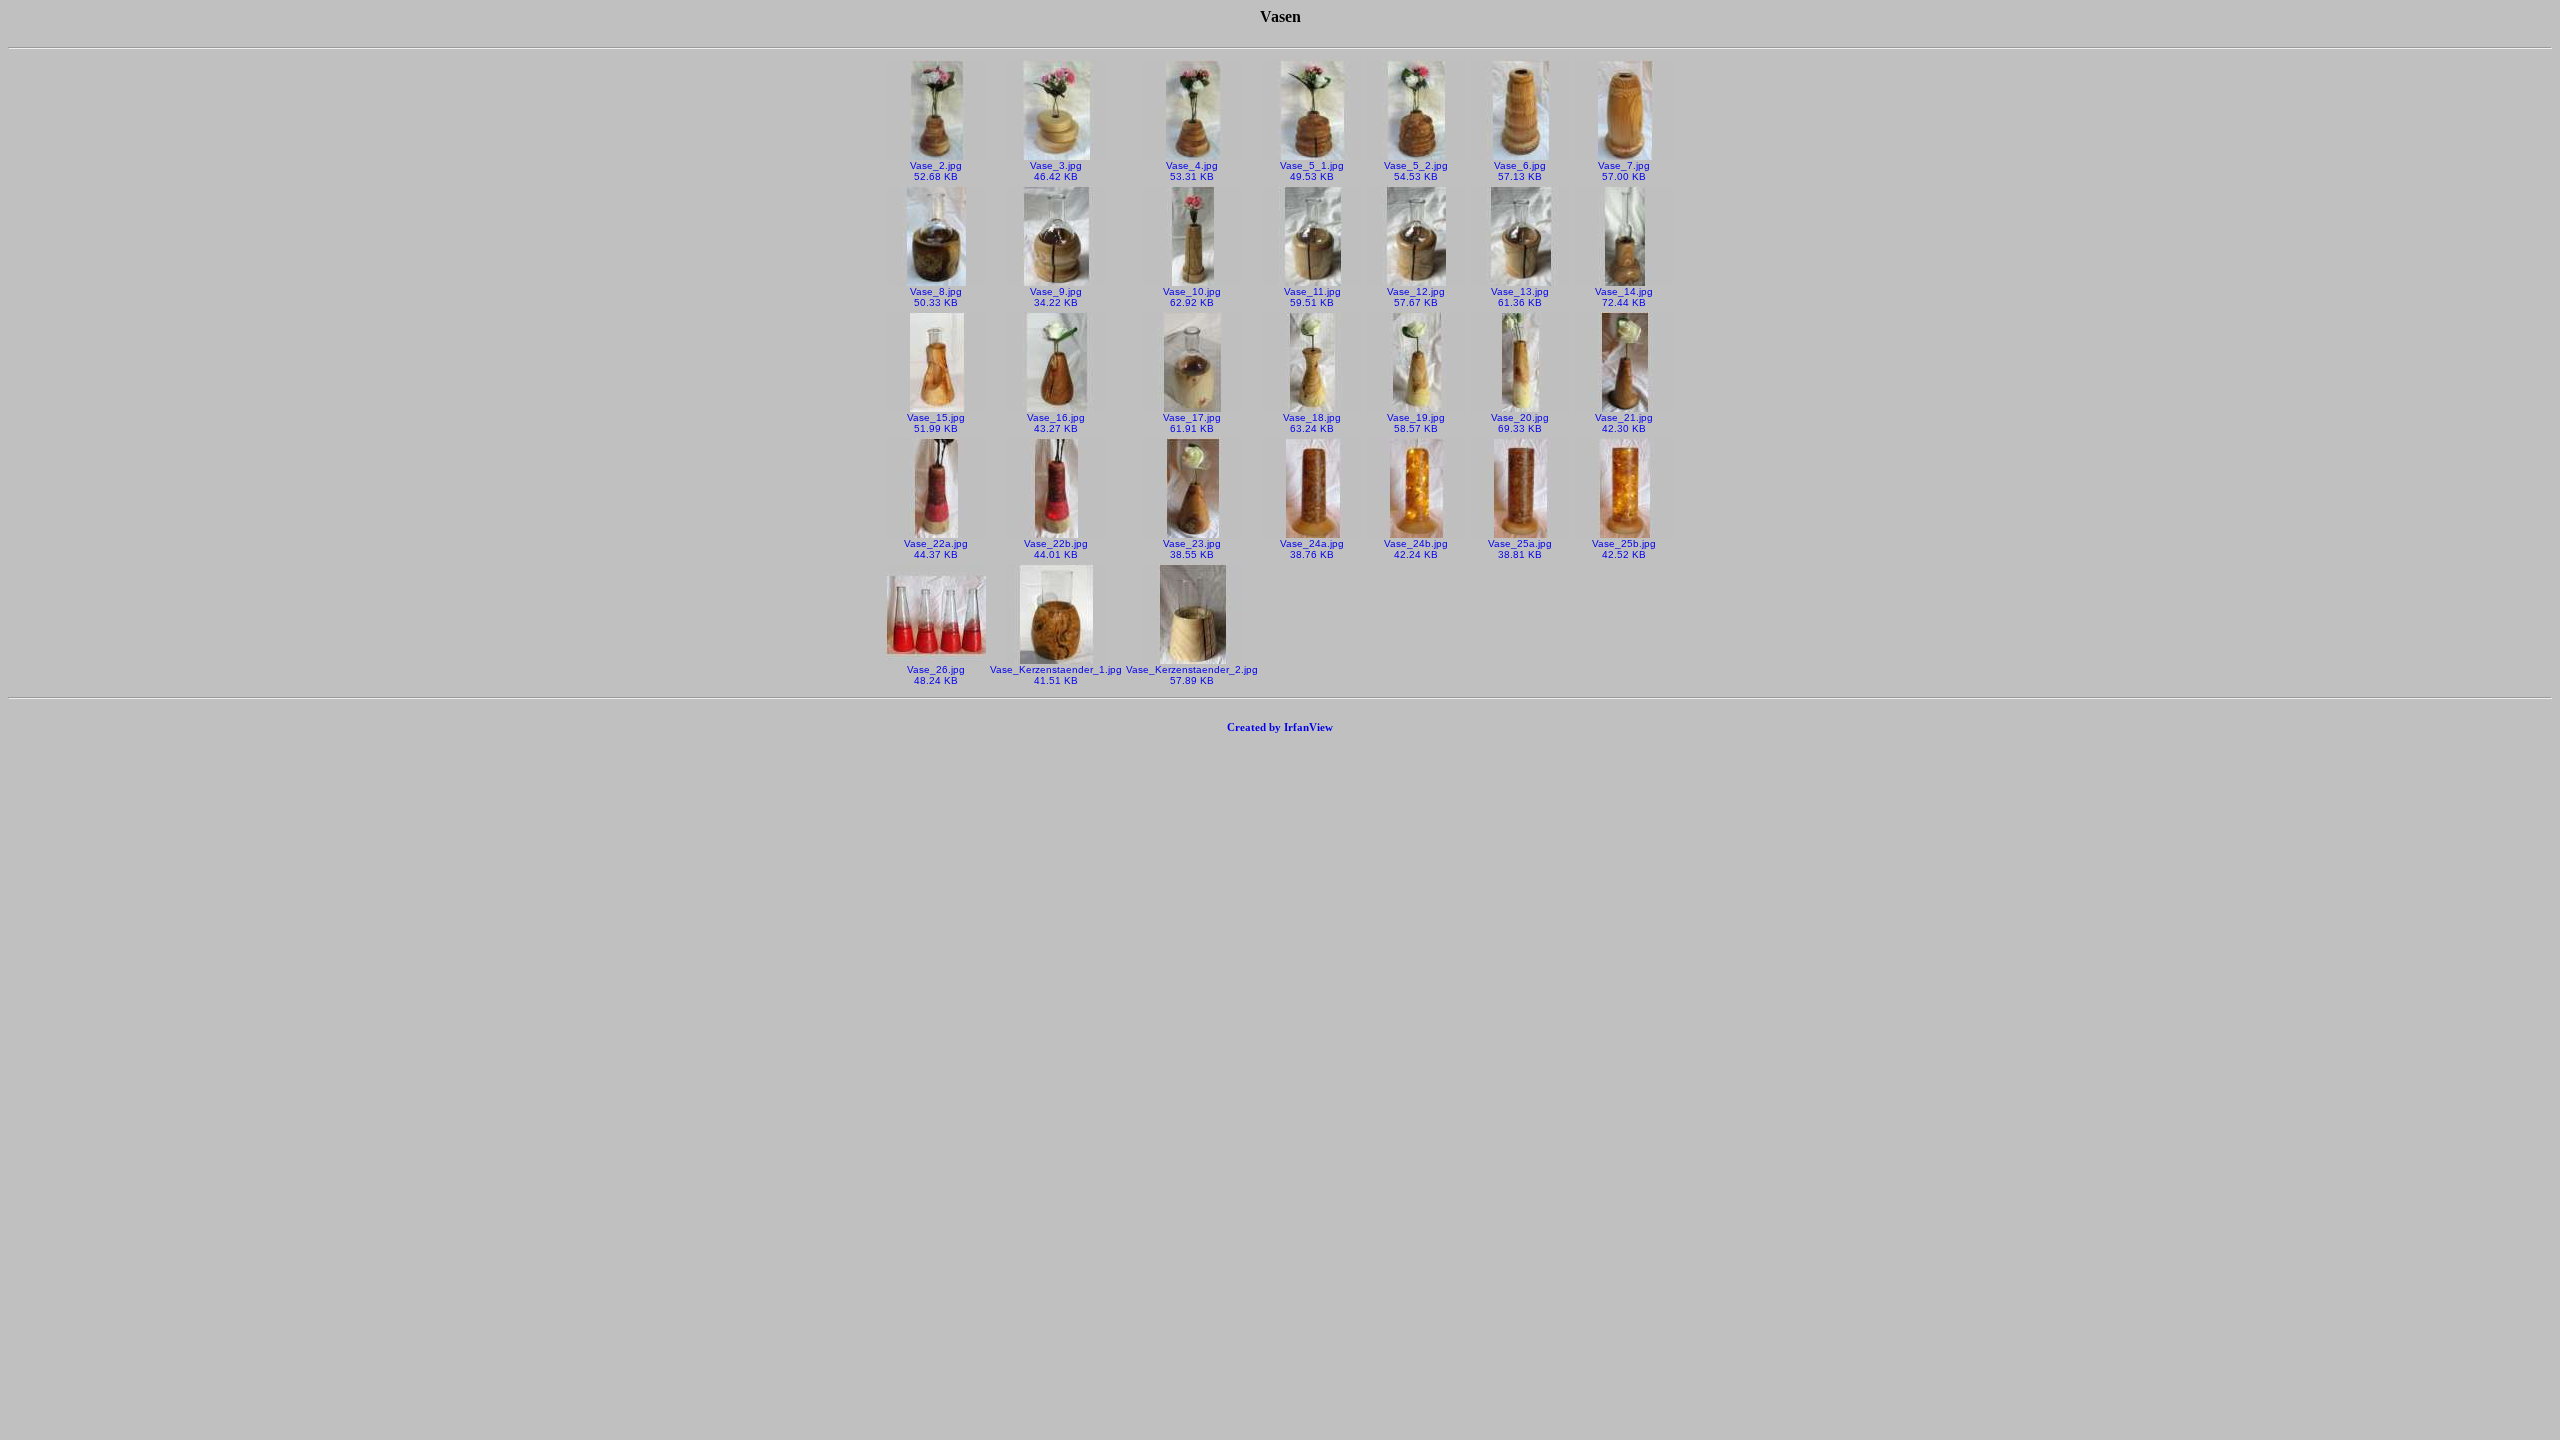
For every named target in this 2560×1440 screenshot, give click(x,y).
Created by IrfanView (1280, 727)
